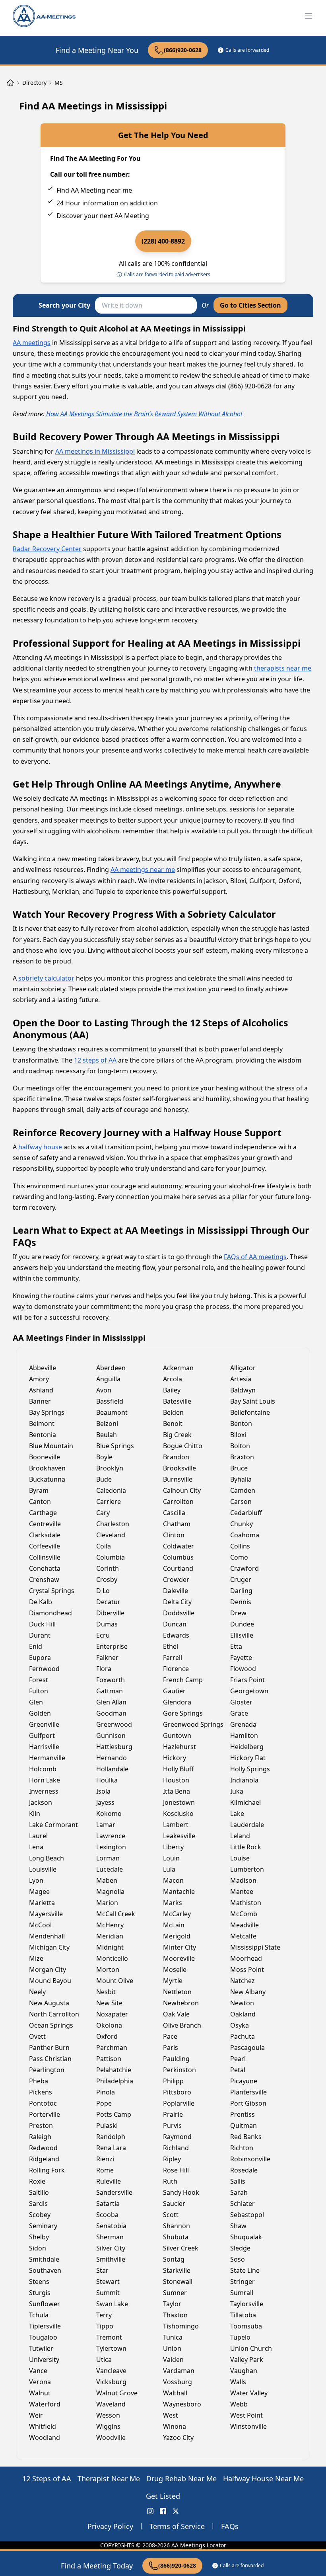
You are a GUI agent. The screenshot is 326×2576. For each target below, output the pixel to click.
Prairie (173, 2114)
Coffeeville (45, 1546)
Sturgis (40, 2293)
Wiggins (108, 2426)
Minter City (179, 1947)
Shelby (39, 2237)
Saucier (174, 2204)
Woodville (111, 2438)
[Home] (10, 83)
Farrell (173, 1658)
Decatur (108, 1602)
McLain (174, 1925)
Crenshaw (44, 1580)
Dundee (242, 1624)
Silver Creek (181, 2248)
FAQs (230, 2526)
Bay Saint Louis (253, 1401)
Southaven (45, 2270)
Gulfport (42, 1736)
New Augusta (49, 2003)
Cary (103, 1513)
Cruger (241, 1580)
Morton (108, 1970)
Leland (240, 1836)
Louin (171, 1858)
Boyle (104, 1457)
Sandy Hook (181, 2192)
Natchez (243, 1981)
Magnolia (110, 1892)
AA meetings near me (143, 870)
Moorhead (246, 1958)
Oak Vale (176, 2014)
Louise (240, 1858)
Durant (40, 1635)
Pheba (39, 2081)
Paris (171, 2048)
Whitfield (43, 2426)
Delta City (177, 1602)
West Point (246, 2415)
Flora (104, 1669)
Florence (176, 1669)
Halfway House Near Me (263, 2478)
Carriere (109, 1502)
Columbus (178, 1557)
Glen (36, 1702)
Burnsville (178, 1479)
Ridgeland (44, 2159)
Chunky (242, 1524)
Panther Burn (49, 2048)
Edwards (176, 1635)
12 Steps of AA (47, 2478)
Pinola (106, 2092)
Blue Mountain (51, 1446)
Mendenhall (47, 1936)
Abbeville (43, 1368)
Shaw (238, 2226)
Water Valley (249, 2393)
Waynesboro (182, 2404)
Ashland (41, 1390)
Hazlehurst (179, 1747)
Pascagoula (247, 2048)
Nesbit (106, 1992)
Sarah (239, 2192)
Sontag (174, 2259)
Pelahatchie (114, 2070)
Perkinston (179, 2070)
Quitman (244, 2126)
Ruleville (109, 2181)
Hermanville (47, 1758)
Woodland (45, 2438)
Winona (175, 2426)
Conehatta (45, 1568)
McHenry (110, 1925)
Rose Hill (176, 2170)
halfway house (40, 1147)
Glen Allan (111, 1702)
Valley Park (247, 2360)
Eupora (40, 1658)
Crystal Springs (52, 1591)
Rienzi (105, 2159)
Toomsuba (246, 2326)
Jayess (105, 1802)
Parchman (112, 2048)
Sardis (38, 2204)
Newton (242, 2003)
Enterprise (112, 1646)
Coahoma (245, 1535)
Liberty (173, 1847)
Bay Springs (47, 1412)
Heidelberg (247, 1747)
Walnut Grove (117, 2393)
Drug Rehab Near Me (181, 2478)
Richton (242, 2148)
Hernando (112, 1758)
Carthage (43, 1513)
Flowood (243, 1669)
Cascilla (174, 1513)
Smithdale (44, 2259)
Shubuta (176, 2237)
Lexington (111, 1847)
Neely (37, 1992)
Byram (39, 1490)
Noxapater (112, 2014)
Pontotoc (43, 2103)
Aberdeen (111, 1368)
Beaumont (112, 1412)
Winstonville (248, 2426)
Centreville (45, 1524)
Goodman (111, 1713)
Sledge (240, 2248)
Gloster (241, 1702)
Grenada (243, 1724)
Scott (171, 2215)
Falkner (107, 1658)
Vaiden (173, 2360)
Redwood (43, 2148)
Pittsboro (177, 2092)
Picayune (244, 2081)
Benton (241, 1424)
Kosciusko (178, 1814)
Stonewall (178, 2282)
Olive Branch (182, 2025)
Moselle (175, 1970)
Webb (239, 2404)
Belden (173, 1412)
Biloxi (238, 1435)
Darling (241, 1591)
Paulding (176, 2059)
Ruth (170, 2181)
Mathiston (246, 1903)
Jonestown (179, 1802)
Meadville (244, 1925)
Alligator (243, 1368)
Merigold (177, 1936)
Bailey (172, 1390)
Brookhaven (47, 1468)
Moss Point (247, 1970)
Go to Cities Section (250, 305)
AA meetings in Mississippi (95, 451)
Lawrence (111, 1836)
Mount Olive (115, 1981)
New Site (109, 2003)
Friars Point (247, 1680)
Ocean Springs (51, 2025)
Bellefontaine (250, 1412)
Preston (41, 2126)
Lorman (108, 1858)
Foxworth (111, 1680)
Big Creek (177, 1435)
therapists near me (283, 668)
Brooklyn (110, 1468)
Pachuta (243, 2036)
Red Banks (246, 2137)
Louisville (43, 1869)
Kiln (35, 1814)
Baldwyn (243, 1390)
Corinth (108, 1568)
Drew (238, 1613)
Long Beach (47, 1858)
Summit (108, 2293)
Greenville (44, 1724)
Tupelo (240, 2337)
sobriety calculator (46, 978)
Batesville (177, 1401)
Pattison (109, 2059)
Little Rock (246, 1847)
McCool (40, 1925)
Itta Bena (177, 1791)
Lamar (106, 1825)
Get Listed (163, 2496)
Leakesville (179, 1836)
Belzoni (107, 1424)
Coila (104, 1546)
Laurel (38, 1836)
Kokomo (109, 1814)
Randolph (111, 2137)
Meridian (110, 1936)
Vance (38, 2371)
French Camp (183, 1680)
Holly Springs (250, 1769)
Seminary (43, 2226)
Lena (36, 1847)
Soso (238, 2259)
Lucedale (110, 1869)
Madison (243, 1880)
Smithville (111, 2259)
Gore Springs (183, 1713)
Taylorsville (247, 2304)
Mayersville (46, 1914)
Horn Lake (45, 1780)
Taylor (172, 2304)
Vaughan (244, 2371)
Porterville (45, 2114)
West (171, 2415)
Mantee (242, 1892)
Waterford (45, 2404)
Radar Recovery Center (47, 549)
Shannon (177, 2226)
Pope (104, 2103)
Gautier (174, 1691)
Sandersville (114, 2192)
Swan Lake (112, 2304)
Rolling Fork (47, 2170)
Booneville (45, 1457)
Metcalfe (243, 1936)
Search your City (64, 305)
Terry (104, 2315)
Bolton (240, 1446)
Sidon (38, 2248)
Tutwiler (41, 2348)
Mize (36, 1958)
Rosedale (244, 2170)
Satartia (108, 2204)
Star (102, 2270)
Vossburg (178, 2382)
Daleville (176, 1591)
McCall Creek (116, 1914)
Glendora (177, 1702)
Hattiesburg (114, 1747)
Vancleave (111, 2371)
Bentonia (43, 1435)
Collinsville (45, 1557)
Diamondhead (50, 1613)
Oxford (107, 2036)
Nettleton (177, 1992)
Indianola (244, 1780)
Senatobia (111, 2226)
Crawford (244, 1568)
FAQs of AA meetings (255, 1257)
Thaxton (175, 2315)
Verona (40, 2382)
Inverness (44, 1791)
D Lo (103, 1591)
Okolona (109, 2025)
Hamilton (244, 1736)
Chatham (177, 1524)
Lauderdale (247, 1825)
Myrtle (173, 1981)
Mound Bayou (50, 1981)
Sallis (238, 2181)
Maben (107, 1880)
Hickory (175, 1758)
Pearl (238, 2059)
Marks (173, 1903)
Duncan (175, 1624)
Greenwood (114, 1724)
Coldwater (179, 1546)
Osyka (240, 2025)
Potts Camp (114, 2114)
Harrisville (44, 1747)
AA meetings (32, 343)
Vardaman (179, 2371)
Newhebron (181, 2003)
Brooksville (179, 1468)
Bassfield (110, 1401)
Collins (240, 1546)
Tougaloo (43, 2337)
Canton (40, 1502)
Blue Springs (115, 1446)
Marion (107, 1903)
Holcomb (43, 1769)
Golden (40, 1713)
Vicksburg (111, 2382)
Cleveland (111, 1535)
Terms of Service (177, 2526)
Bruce (239, 1468)
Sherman (110, 2237)
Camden (243, 1490)
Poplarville (179, 2103)
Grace (239, 1713)
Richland (176, 2148)
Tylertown (111, 2348)
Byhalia (241, 1479)
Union (172, 2348)
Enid (36, 1646)
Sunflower (45, 2304)
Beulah (107, 1435)
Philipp (173, 2081)
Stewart (108, 2282)
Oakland (243, 2014)
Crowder (176, 1580)
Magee (39, 1892)
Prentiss (243, 2114)
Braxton (242, 1457)
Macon (173, 1880)
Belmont (42, 1424)
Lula (169, 1869)
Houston (176, 1780)
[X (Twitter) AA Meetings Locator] (176, 2511)
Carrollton (178, 1502)
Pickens (41, 2092)
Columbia (111, 1557)
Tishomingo (181, 2326)
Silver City (111, 2248)
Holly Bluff (178, 1769)
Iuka (237, 1791)
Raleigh (40, 2137)
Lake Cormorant (53, 1825)
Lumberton (247, 1869)
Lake (237, 1814)
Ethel (171, 1646)
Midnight (110, 1947)
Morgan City (48, 1970)
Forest (39, 1680)
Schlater (243, 2204)
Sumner (175, 2293)
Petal (238, 2070)
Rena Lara (111, 2148)
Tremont (109, 2337)
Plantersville (248, 2092)
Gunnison (111, 1736)
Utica (104, 2360)
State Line (245, 2270)
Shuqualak (246, 2237)
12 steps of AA (95, 1060)
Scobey (40, 2215)
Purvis (172, 2126)
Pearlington (47, 2070)
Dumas (107, 1624)
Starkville (177, 2270)
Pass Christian (50, 2059)
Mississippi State (255, 1947)
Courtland (178, 1568)
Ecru (103, 1635)
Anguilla (108, 1379)
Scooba (107, 2215)
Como (239, 1557)
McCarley (177, 1914)
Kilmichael (245, 1802)
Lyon (36, 1880)
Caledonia (111, 1490)
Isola (103, 1791)
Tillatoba (243, 2315)
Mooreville (179, 1958)
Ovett (37, 2036)
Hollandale (112, 1769)
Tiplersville (45, 2326)
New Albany (248, 1992)
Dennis (241, 1602)
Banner (40, 1401)
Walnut (40, 2393)
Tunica (173, 2337)
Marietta (42, 1903)
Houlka (107, 1780)
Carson (241, 1502)
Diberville (110, 1613)
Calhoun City (182, 1490)
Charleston (113, 1524)
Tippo (105, 2326)
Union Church (251, 2348)
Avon (104, 1390)
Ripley (172, 2159)
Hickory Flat (248, 1758)
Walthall (175, 2393)
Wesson (108, 2415)
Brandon (176, 1457)
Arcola (173, 1379)
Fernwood (44, 1669)
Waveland (111, 2404)
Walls (238, 2382)
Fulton (39, 1691)
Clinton (174, 1535)
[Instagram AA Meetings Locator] (150, 2511)
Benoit (173, 1424)
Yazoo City (178, 2438)
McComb (244, 1914)
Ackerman (178, 1368)
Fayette (241, 1658)
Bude (104, 1479)
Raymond (177, 2137)
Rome (105, 2170)
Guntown (177, 1736)
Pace (170, 2036)
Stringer (243, 2282)
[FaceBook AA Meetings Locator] (163, 2511)
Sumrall (242, 2293)
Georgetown (249, 1691)
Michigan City (49, 1947)
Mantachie (179, 1892)
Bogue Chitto (183, 1446)
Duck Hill (42, 1624)
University (44, 2360)
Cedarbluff (246, 1513)
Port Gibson (248, 2103)
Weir (36, 2415)
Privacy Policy (110, 2526)
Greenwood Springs (193, 1724)
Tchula (39, 2315)
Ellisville (242, 1635)
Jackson (41, 1802)
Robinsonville (250, 2159)
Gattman (110, 1691)
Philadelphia (115, 2081)
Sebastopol (247, 2215)
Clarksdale (45, 1535)
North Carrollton (54, 2014)
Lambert (176, 1825)
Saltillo (39, 2192)
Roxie (37, 2181)
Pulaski (107, 2126)
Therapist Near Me (109, 2478)
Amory (39, 1379)
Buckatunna (47, 1479)
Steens (39, 2282)
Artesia (241, 1379)
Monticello (112, 1958)
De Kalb (41, 1602)
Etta (236, 1646)
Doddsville (179, 1613)
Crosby (107, 1580)
